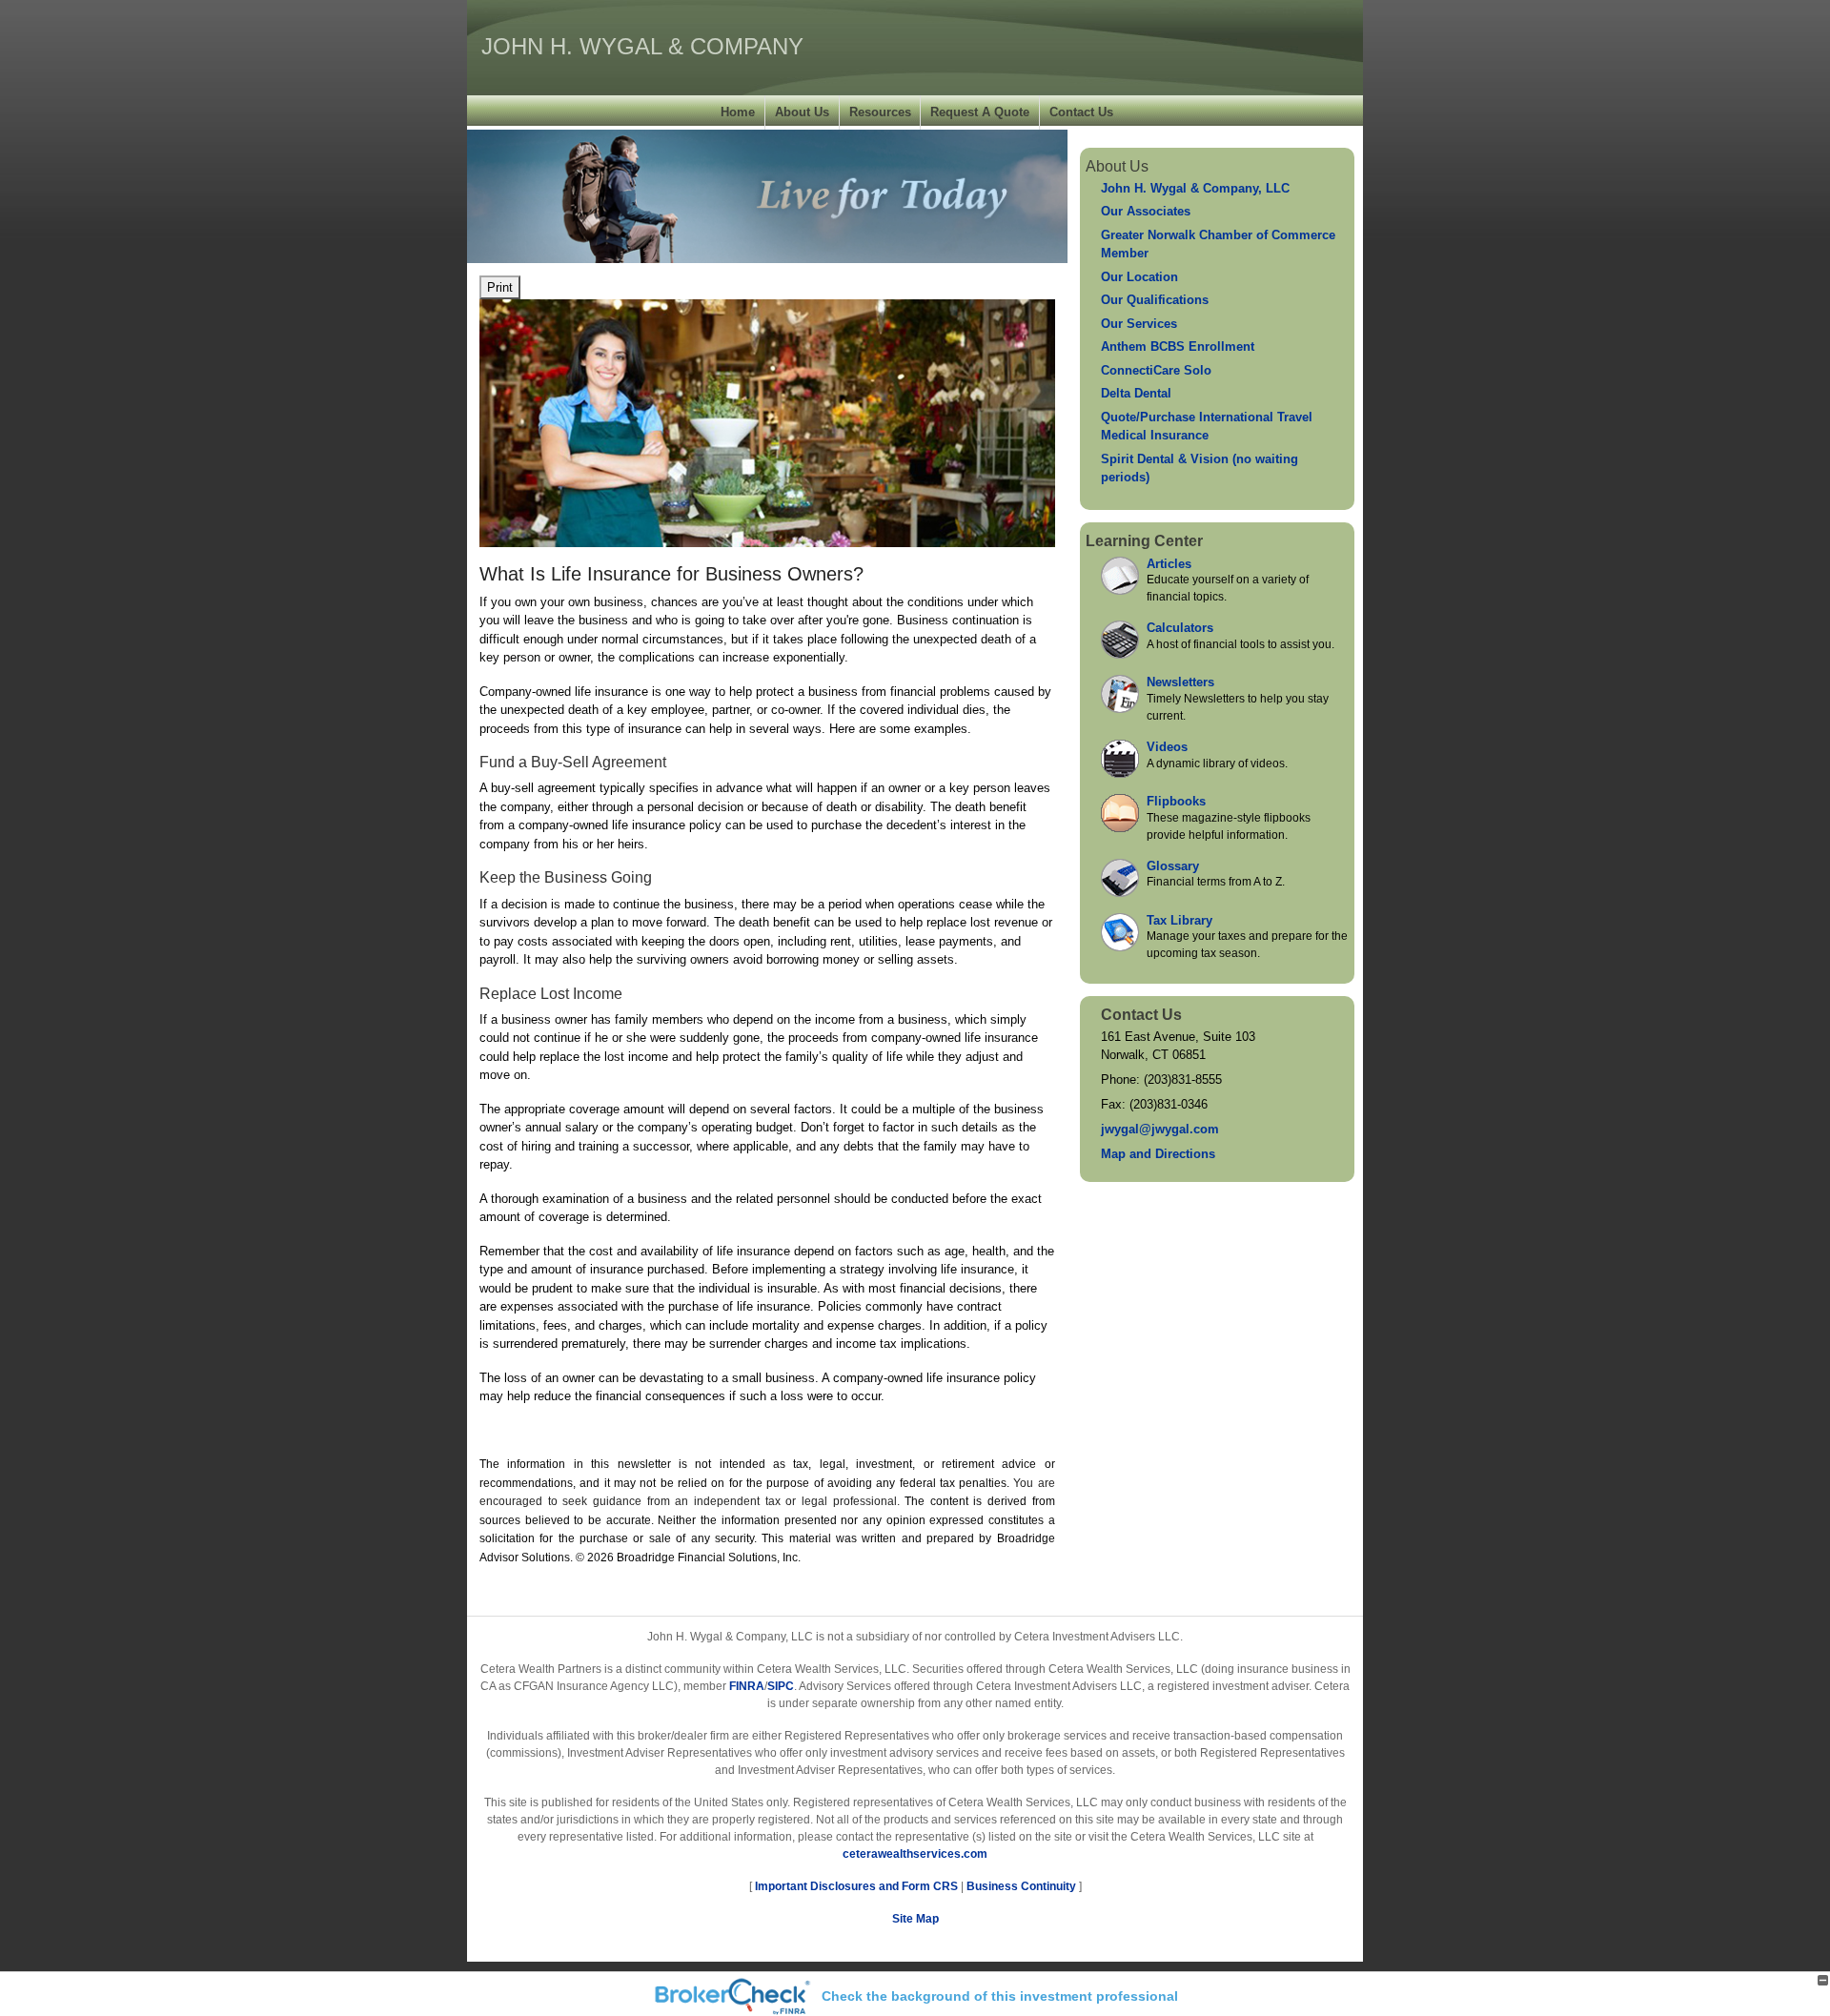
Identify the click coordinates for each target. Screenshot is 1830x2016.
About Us (802, 112)
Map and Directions (1158, 1154)
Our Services (1139, 324)
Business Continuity (1021, 1886)
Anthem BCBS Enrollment (1178, 346)
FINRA (747, 1686)
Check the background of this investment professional (1000, 1996)
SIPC (781, 1686)
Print (500, 287)
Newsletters (1180, 682)
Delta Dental (1136, 393)
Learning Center (1144, 541)
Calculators (1180, 628)
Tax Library (1179, 920)
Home (738, 112)
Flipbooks (1176, 801)
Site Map (915, 1919)
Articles (1169, 564)
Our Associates (1146, 211)
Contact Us (1081, 112)
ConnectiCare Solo (1156, 370)
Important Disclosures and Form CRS (856, 1886)
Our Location (1139, 277)
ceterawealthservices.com (915, 1854)
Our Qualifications (1155, 300)
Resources (880, 112)
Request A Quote (980, 112)
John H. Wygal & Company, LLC (1195, 188)
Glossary (1173, 866)
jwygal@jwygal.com (1160, 1129)
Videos (1167, 747)
